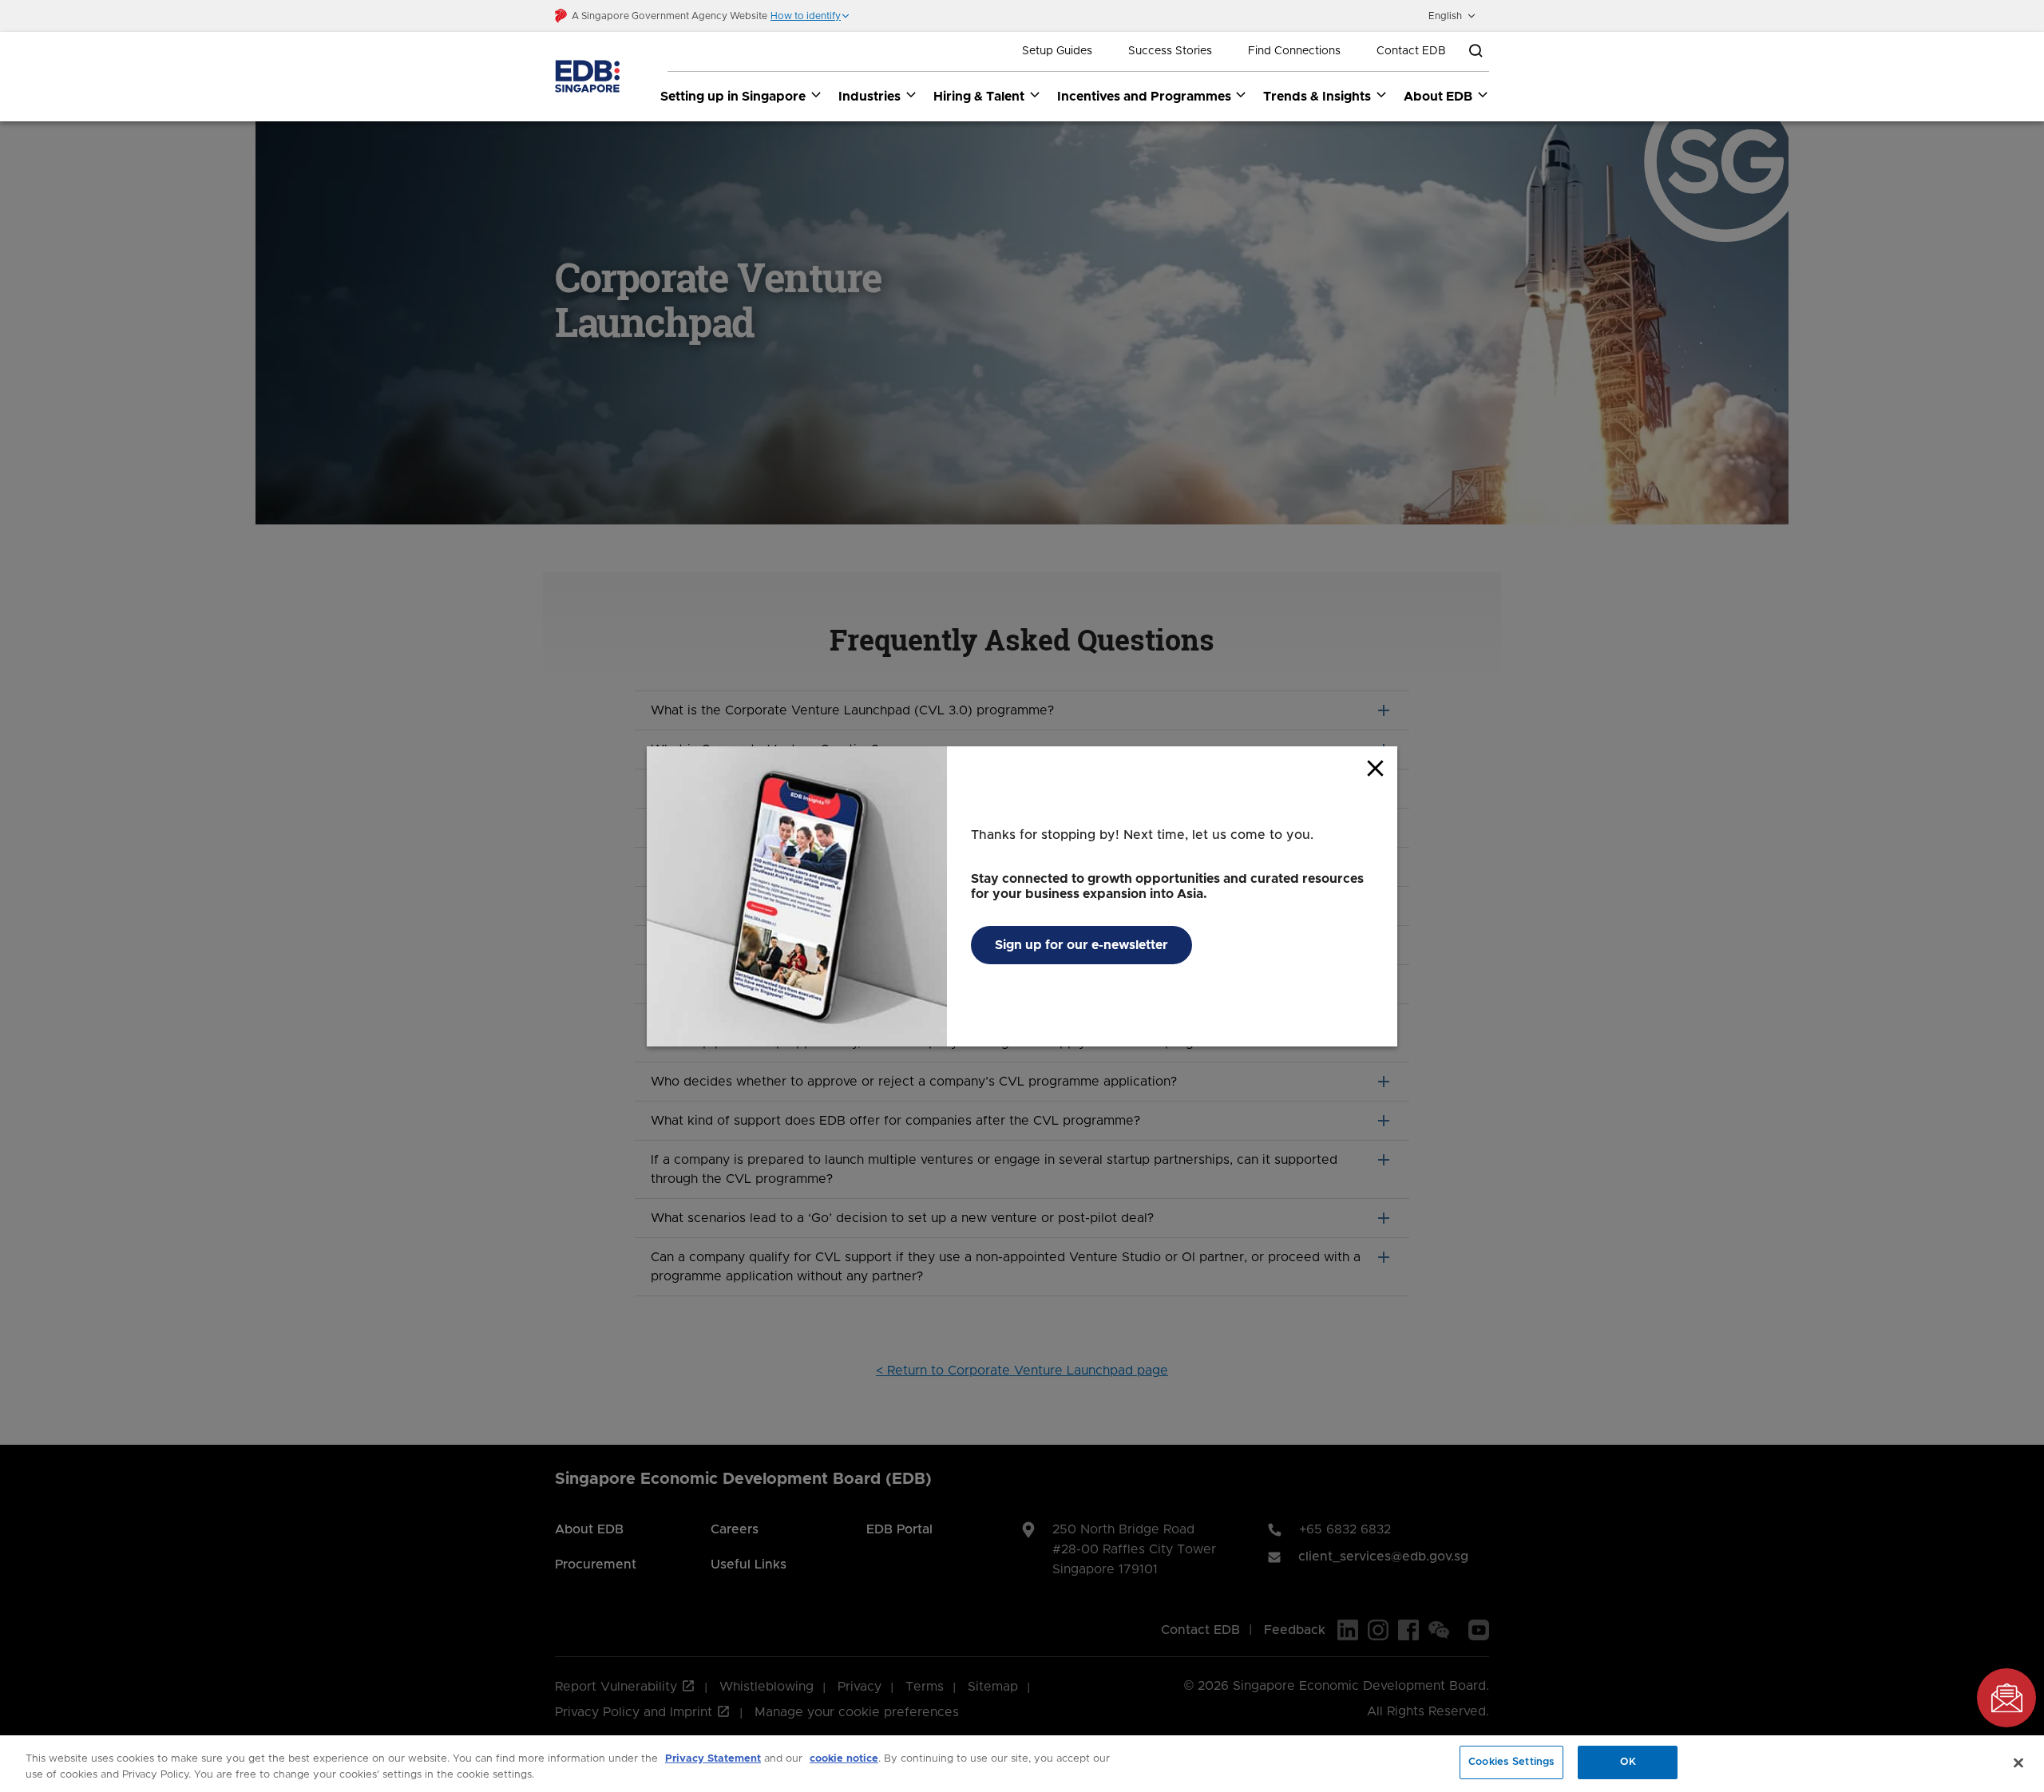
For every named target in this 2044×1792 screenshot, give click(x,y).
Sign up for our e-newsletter (1081, 945)
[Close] (2018, 1762)
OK (1628, 1762)
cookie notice (844, 1759)
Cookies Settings (1511, 1762)
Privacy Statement (713, 1759)
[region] (1022, 1764)
